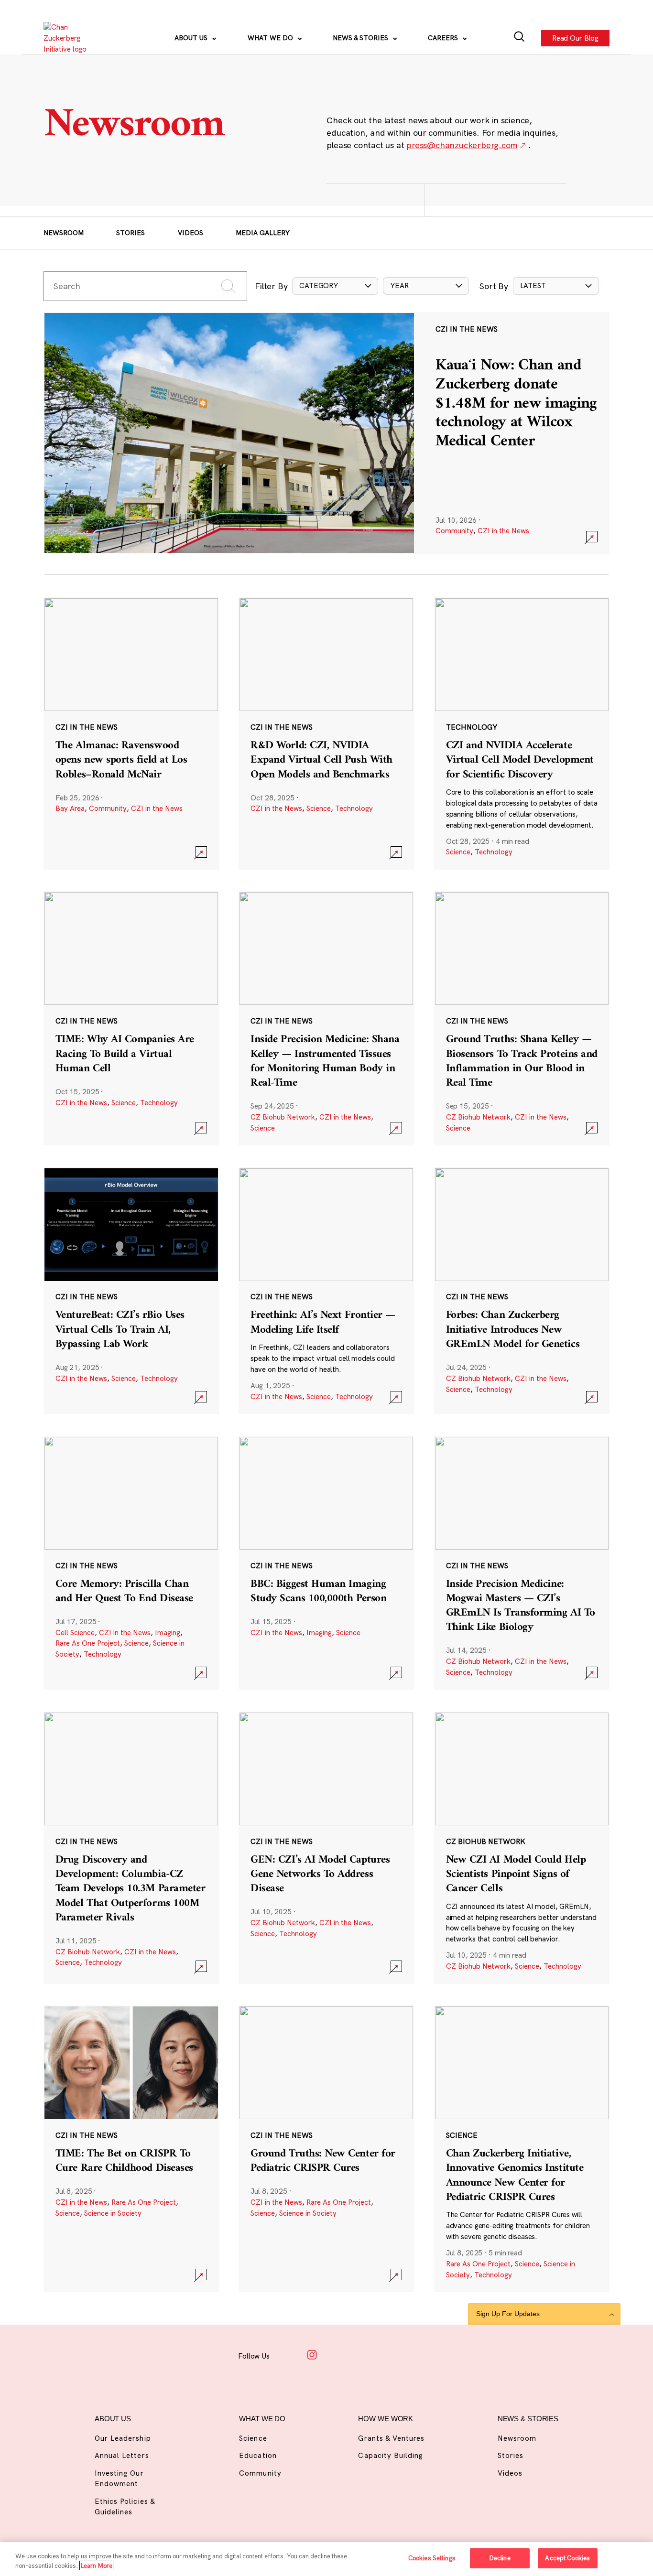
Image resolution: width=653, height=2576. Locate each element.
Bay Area (70, 808)
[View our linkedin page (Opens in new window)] (359, 2355)
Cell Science (75, 1633)
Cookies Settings (432, 2558)
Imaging (168, 1633)
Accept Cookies (567, 2558)
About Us (192, 38)
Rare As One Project (88, 1643)
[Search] (519, 38)
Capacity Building (391, 2455)
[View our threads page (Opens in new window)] (336, 2355)
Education (258, 2455)
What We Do (271, 38)
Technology (354, 808)
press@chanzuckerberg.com (462, 145)
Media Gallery (263, 233)
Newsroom (64, 233)
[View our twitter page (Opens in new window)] (383, 2355)
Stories (131, 233)
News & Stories (361, 38)
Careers (444, 38)
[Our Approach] (70, 38)
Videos (190, 233)
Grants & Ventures (391, 2438)
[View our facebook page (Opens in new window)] (289, 2355)
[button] (335, 286)
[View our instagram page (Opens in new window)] (312, 2355)
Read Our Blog (575, 38)
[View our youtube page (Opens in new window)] (407, 2355)
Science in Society (113, 2213)
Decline (500, 2558)
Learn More (96, 2565)
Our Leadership (123, 2438)
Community (454, 531)
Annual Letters (122, 2455)
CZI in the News (503, 531)
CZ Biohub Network (283, 1117)
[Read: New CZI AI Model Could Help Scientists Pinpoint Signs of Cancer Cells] (522, 1848)
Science (319, 808)
